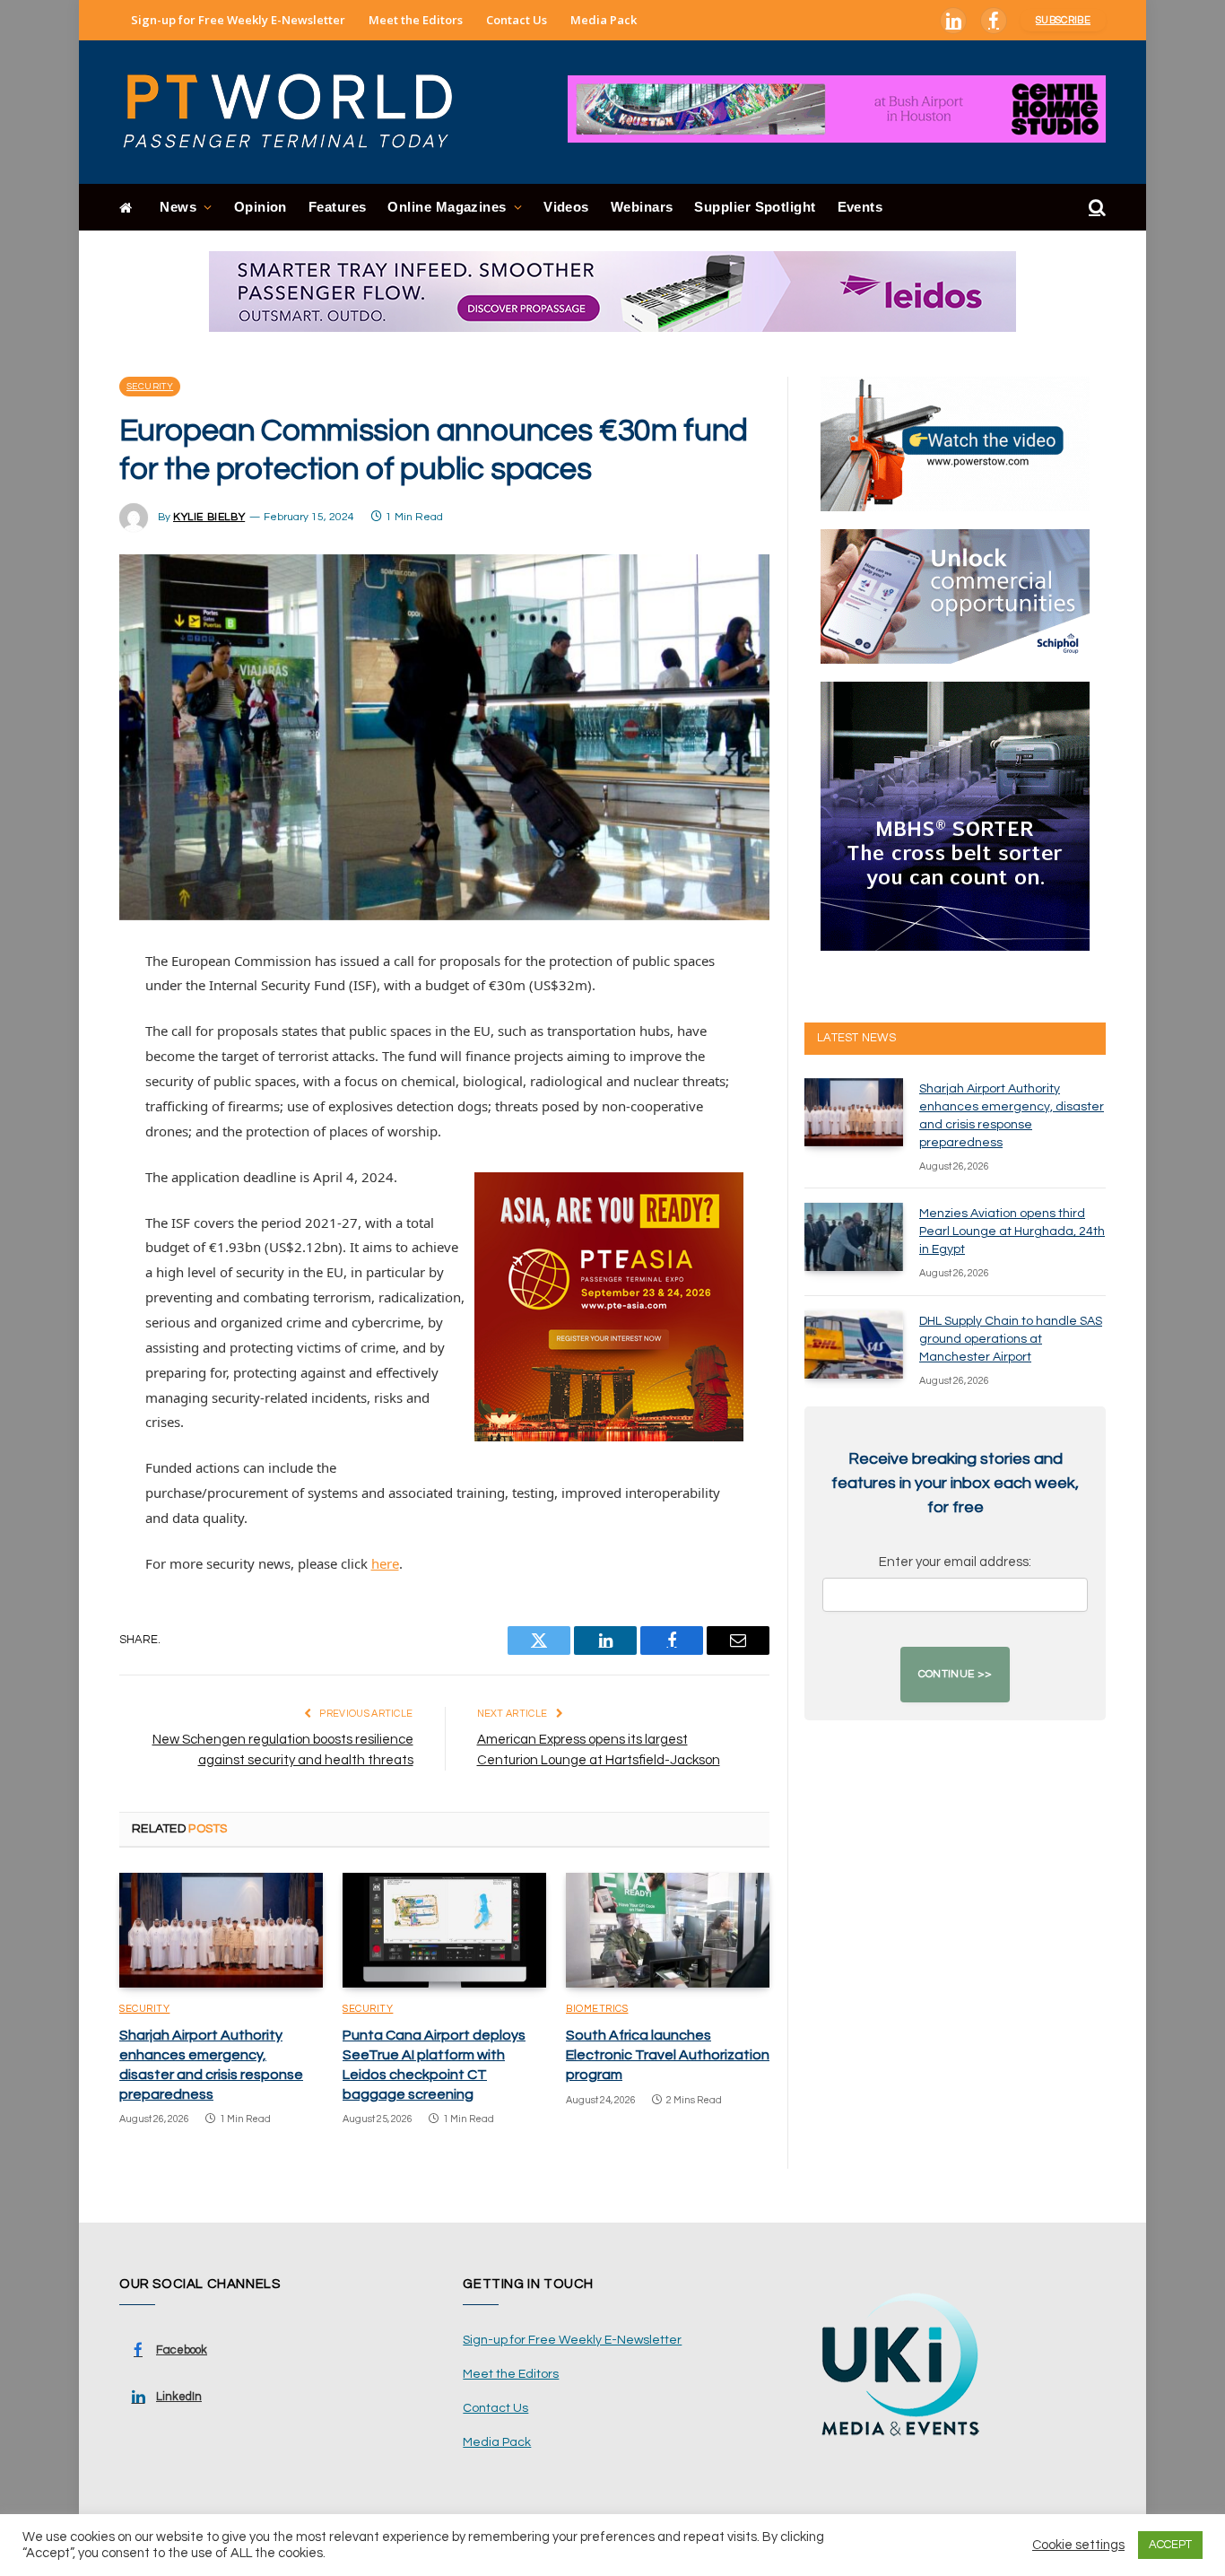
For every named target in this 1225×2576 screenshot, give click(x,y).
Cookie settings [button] (1078, 2545)
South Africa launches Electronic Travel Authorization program (668, 2055)
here (385, 1563)
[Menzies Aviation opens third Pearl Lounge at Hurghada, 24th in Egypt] (854, 1237)
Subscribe (1063, 20)
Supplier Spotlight (755, 207)
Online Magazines (447, 207)
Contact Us (517, 20)
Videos (566, 207)
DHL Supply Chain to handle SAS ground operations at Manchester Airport (1011, 1339)
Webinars (642, 207)
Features (338, 207)
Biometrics (597, 2009)
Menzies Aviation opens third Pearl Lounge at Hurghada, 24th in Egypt (1012, 1231)
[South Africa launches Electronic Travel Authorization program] (668, 1930)
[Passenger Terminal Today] (299, 112)
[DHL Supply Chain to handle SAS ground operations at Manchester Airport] (854, 1345)
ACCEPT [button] (1170, 2545)
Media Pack (604, 20)
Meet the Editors (416, 20)
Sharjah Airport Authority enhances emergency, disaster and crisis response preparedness (211, 2064)
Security (150, 387)
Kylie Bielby (209, 517)
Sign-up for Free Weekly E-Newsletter (238, 20)
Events (860, 207)
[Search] (1095, 208)
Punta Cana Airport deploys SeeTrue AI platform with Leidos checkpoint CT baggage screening (434, 2064)
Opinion (261, 207)
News (178, 207)
